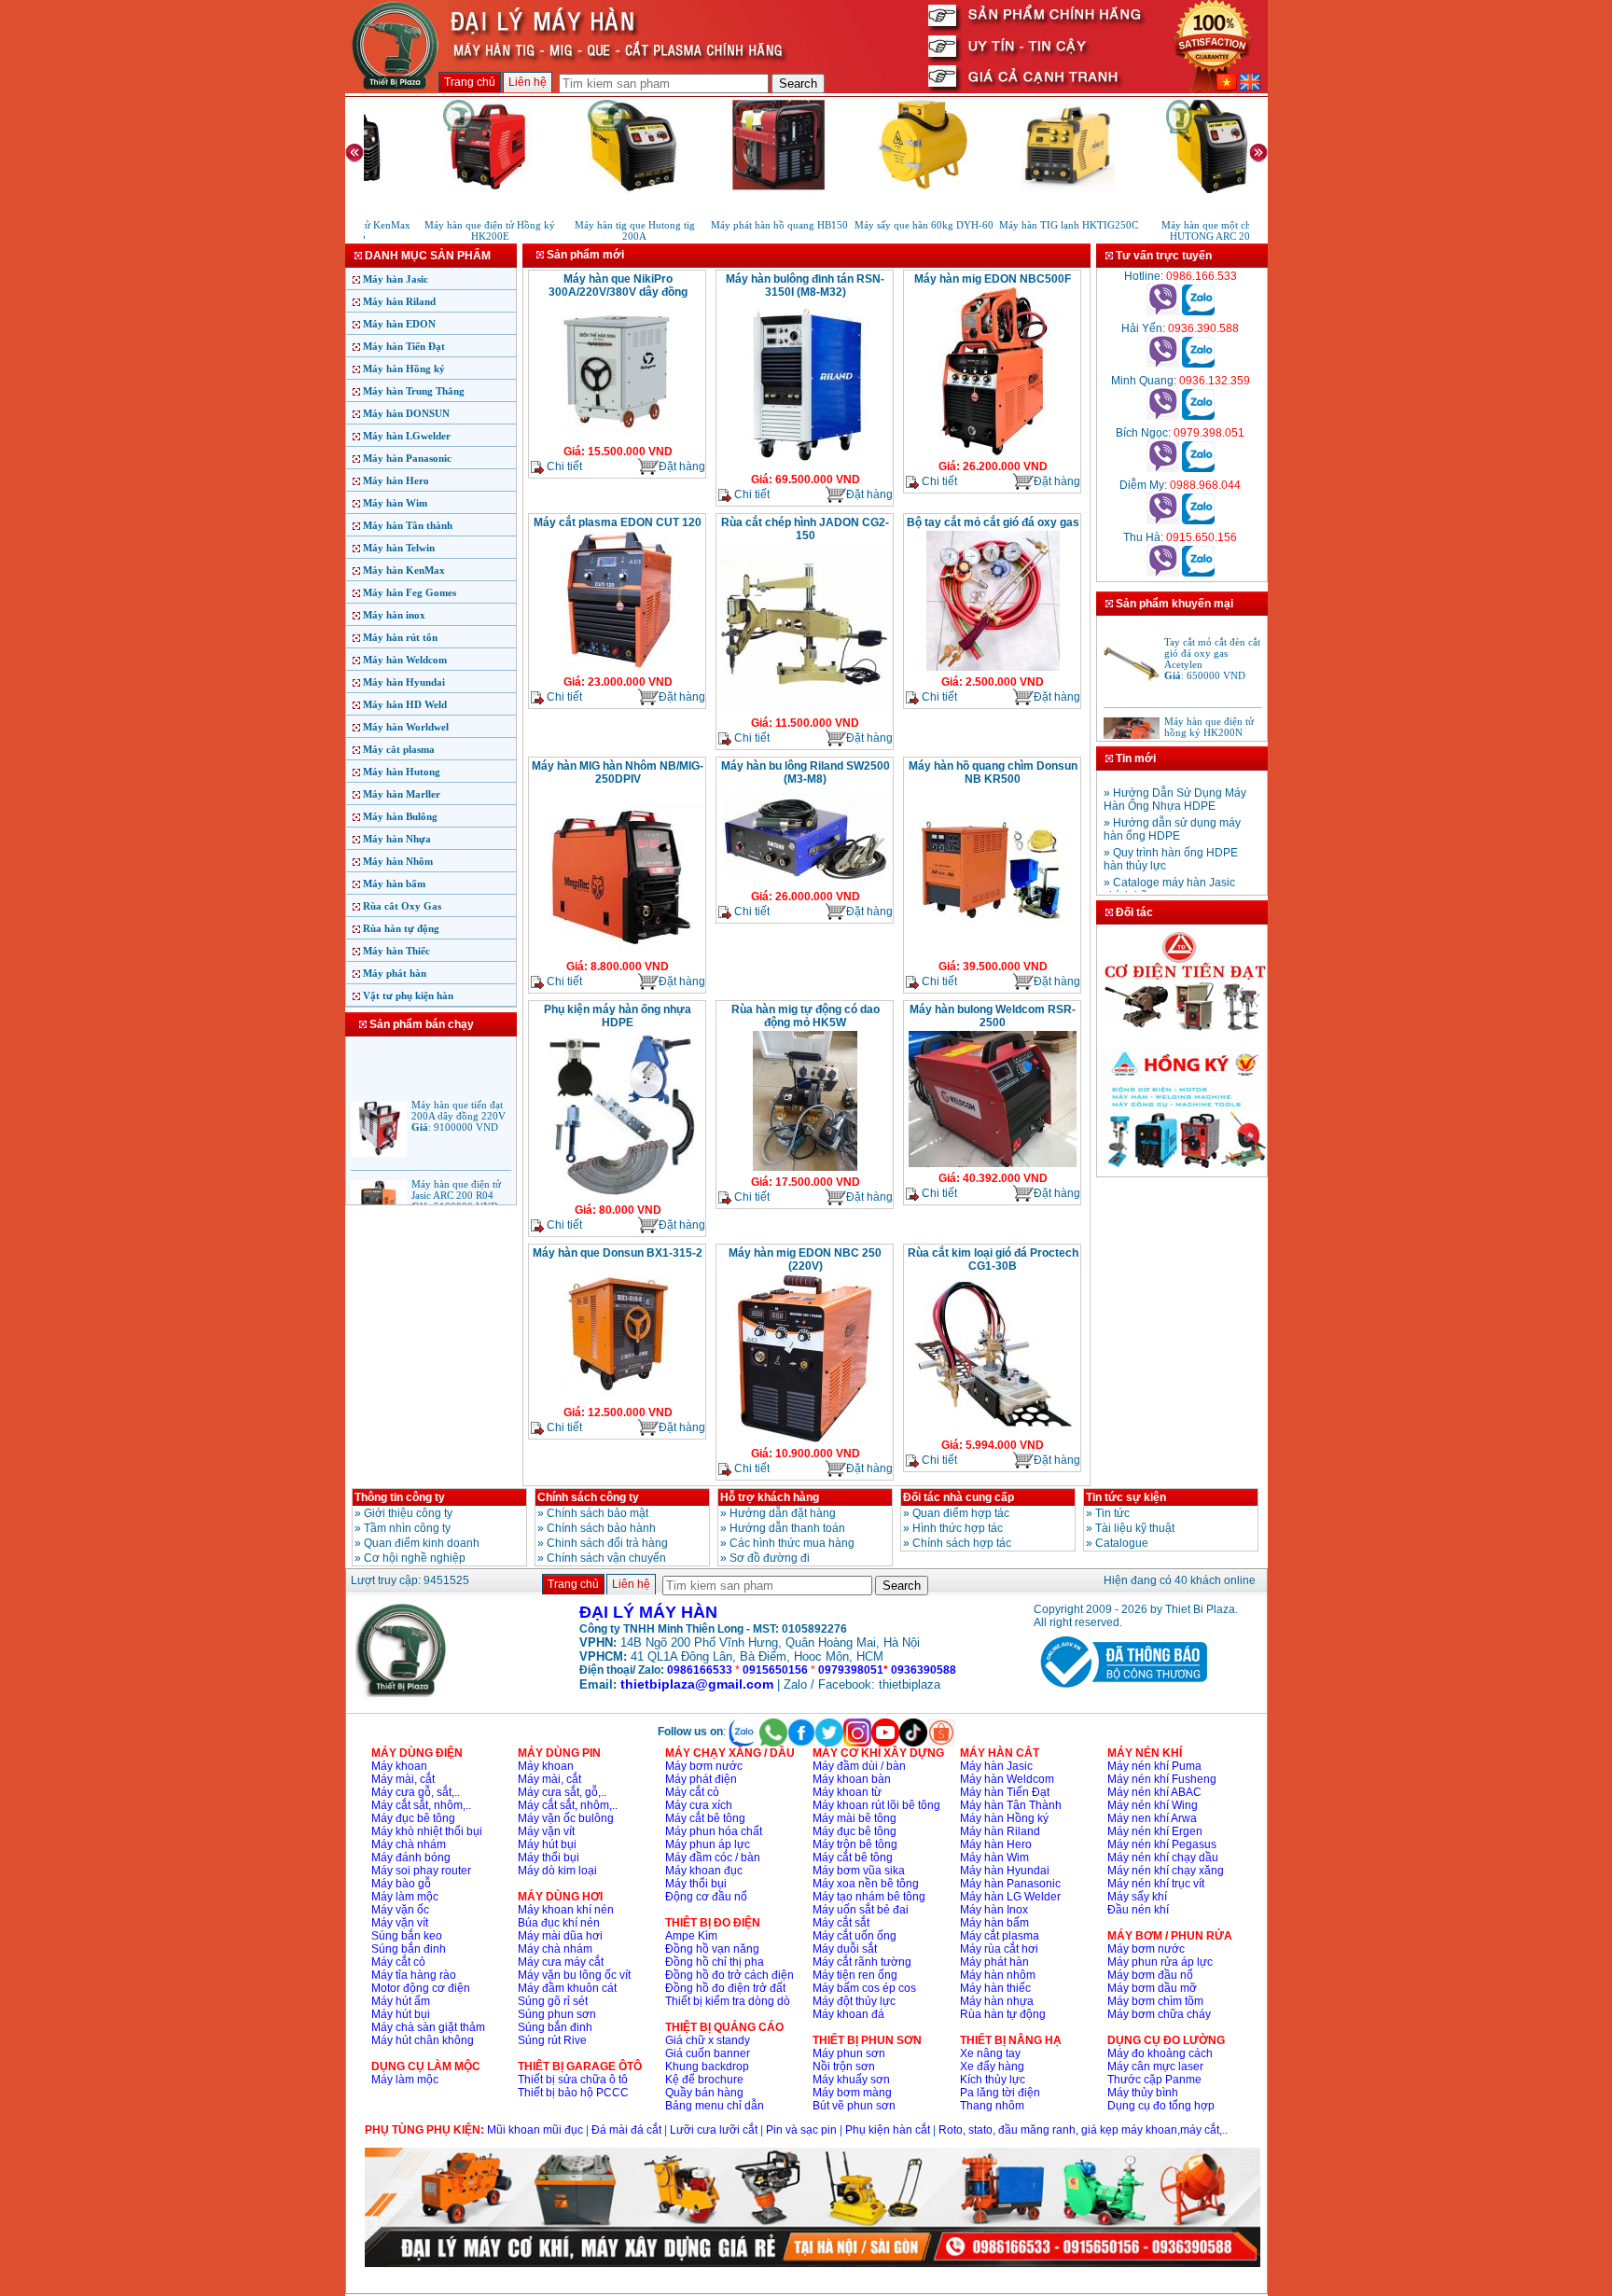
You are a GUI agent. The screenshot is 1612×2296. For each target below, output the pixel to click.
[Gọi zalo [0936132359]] (1198, 416)
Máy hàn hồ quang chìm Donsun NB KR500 (993, 772)
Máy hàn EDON (399, 324)
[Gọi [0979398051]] (1163, 468)
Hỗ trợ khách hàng (770, 1497)
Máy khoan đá (848, 2014)
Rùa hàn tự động (401, 928)
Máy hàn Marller (402, 794)
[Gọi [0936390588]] (1163, 364)
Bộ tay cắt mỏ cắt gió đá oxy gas (993, 522)
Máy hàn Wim (395, 503)
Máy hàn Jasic (396, 279)
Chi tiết (563, 466)
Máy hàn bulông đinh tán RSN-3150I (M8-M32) (805, 285)
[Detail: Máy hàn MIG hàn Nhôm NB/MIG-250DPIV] (618, 953)
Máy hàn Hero (396, 480)
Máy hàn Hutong (402, 772)
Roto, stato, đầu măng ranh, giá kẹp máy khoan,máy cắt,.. (1083, 2130)
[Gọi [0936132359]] (1163, 416)
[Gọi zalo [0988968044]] (1198, 521)
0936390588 (924, 1670)
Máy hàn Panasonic (407, 458)
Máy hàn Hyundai (404, 682)
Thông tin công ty (400, 1497)
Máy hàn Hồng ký (404, 369)
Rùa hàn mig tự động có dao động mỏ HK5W (806, 1016)
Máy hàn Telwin (399, 548)
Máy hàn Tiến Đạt (404, 346)
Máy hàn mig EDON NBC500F (993, 279)
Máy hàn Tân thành (408, 525)
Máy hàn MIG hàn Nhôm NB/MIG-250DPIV (618, 772)
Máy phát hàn (395, 973)
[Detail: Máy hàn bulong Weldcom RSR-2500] (993, 1165)
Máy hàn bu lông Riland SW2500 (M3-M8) (806, 772)
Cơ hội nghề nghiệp (415, 1558)
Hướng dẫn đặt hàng (783, 1513)
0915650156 (775, 1670)
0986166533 (700, 1670)
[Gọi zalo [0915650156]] (1198, 573)
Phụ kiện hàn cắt (888, 2130)
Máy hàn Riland (399, 301)
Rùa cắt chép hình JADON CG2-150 (805, 529)
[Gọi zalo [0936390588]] (1198, 364)
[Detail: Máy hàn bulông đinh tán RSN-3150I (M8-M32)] (805, 466)
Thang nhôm (992, 2106)
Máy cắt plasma (399, 749)
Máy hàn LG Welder (1010, 1897)
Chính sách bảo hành (601, 1528)
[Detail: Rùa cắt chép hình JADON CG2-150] (805, 710)
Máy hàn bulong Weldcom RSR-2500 (993, 1016)
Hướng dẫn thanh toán (787, 1528)
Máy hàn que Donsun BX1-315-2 (618, 1253)
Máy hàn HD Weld (405, 704)
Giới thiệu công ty (408, 1513)
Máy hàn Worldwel (406, 727)
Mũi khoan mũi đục (535, 2130)
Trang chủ (470, 82)
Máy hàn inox (394, 615)
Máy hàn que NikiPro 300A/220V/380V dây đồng (618, 285)
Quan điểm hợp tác (961, 1513)
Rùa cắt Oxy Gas (402, 906)
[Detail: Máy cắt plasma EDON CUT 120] (618, 669)
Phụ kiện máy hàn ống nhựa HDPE (618, 1016)
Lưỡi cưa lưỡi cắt (714, 2130)
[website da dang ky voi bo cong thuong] (1120, 1691)
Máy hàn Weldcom (405, 660)
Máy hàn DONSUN (406, 413)
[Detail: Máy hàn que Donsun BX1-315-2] (618, 1399)
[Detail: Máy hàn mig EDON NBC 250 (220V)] (805, 1440)
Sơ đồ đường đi (770, 1558)
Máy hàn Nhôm (398, 861)
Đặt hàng (682, 466)
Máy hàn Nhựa (397, 839)
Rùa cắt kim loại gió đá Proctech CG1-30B (993, 1259)
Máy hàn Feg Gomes (410, 592)
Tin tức (1112, 1513)
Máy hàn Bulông (400, 816)
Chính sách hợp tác (962, 1543)
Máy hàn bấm (394, 884)
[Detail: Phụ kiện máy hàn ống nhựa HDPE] (618, 1197)
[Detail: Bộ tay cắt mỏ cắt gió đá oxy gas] (993, 669)
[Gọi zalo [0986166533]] (1198, 312)
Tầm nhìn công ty (407, 1528)
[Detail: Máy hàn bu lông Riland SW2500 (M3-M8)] (805, 884)
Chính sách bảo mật (598, 1513)
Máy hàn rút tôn (400, 637)
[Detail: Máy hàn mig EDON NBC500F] (993, 453)
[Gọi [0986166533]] (1163, 312)
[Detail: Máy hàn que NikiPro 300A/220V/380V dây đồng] (618, 438)
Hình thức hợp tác (958, 1528)
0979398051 (851, 1670)
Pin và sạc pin (801, 2130)
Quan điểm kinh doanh (422, 1543)
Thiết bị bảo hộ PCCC (573, 2093)
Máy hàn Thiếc (396, 951)
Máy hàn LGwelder (407, 436)
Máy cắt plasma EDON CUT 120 (618, 522)
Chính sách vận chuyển (606, 1558)
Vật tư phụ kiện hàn (408, 995)
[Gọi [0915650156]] (1163, 573)
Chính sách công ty (588, 1497)
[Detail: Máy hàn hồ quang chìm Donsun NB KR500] (993, 953)
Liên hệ (528, 82)
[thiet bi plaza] (402, 1693)
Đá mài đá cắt (626, 2130)
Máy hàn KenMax (404, 570)
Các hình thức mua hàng (792, 1543)
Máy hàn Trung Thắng (414, 391)
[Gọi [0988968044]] (1163, 521)
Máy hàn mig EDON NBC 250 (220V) (805, 1259)
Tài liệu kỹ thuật (1135, 1528)
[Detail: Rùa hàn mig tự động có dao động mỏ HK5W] (805, 1169)
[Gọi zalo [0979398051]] (1198, 468)
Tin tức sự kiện (1126, 1497)
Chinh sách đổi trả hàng (607, 1543)
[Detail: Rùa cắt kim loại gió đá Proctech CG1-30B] (993, 1432)
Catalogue (1122, 1543)
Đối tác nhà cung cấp (959, 1497)
